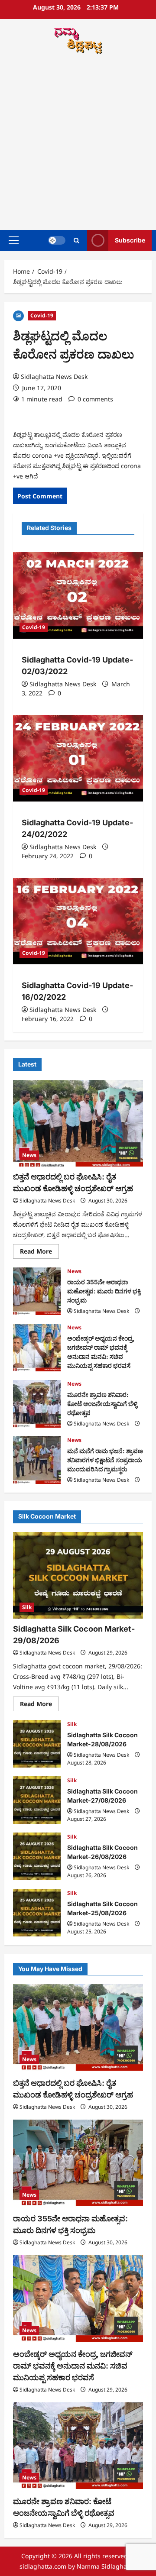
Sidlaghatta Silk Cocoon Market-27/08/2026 (37, 1800)
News (29, 1155)
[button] (14, 240)
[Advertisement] (78, 143)
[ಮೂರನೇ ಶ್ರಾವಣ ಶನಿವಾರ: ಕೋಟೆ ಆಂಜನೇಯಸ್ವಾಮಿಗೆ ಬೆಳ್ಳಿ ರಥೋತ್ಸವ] (78, 2446)
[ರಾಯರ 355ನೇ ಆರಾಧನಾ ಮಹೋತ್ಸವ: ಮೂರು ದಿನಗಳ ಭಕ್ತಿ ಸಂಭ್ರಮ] (78, 2163)
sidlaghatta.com (43, 2566)
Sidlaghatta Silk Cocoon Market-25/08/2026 (37, 1913)
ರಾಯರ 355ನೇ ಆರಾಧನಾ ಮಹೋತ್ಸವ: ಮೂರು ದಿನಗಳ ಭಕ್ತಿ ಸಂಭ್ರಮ (37, 1291)
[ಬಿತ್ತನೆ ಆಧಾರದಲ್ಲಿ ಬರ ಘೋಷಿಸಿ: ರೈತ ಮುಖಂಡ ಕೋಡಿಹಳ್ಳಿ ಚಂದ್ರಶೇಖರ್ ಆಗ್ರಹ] (78, 1123)
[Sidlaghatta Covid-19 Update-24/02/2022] (78, 758)
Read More (39, 1253)
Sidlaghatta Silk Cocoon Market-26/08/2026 (37, 1856)
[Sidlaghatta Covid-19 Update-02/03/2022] (78, 595)
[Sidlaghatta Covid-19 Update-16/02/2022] (78, 921)
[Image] (18, 315)
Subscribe (130, 240)
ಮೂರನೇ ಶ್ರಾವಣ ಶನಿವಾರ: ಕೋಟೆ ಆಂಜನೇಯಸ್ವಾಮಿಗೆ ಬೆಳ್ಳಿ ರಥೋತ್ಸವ (37, 1404)
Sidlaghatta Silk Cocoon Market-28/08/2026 (37, 1744)
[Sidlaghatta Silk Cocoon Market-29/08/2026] (78, 1575)
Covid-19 (42, 315)
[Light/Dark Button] (57, 240)
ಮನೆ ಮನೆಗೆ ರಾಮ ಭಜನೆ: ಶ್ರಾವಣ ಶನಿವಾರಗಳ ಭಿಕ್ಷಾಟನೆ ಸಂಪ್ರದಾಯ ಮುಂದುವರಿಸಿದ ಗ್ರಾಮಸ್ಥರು (37, 1460)
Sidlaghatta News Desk (54, 377)
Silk (27, 1607)
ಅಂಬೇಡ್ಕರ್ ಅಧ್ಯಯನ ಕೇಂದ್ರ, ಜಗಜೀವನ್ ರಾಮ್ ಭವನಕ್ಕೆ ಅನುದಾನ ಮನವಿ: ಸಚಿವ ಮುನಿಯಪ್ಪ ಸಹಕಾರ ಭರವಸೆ (37, 1348)
